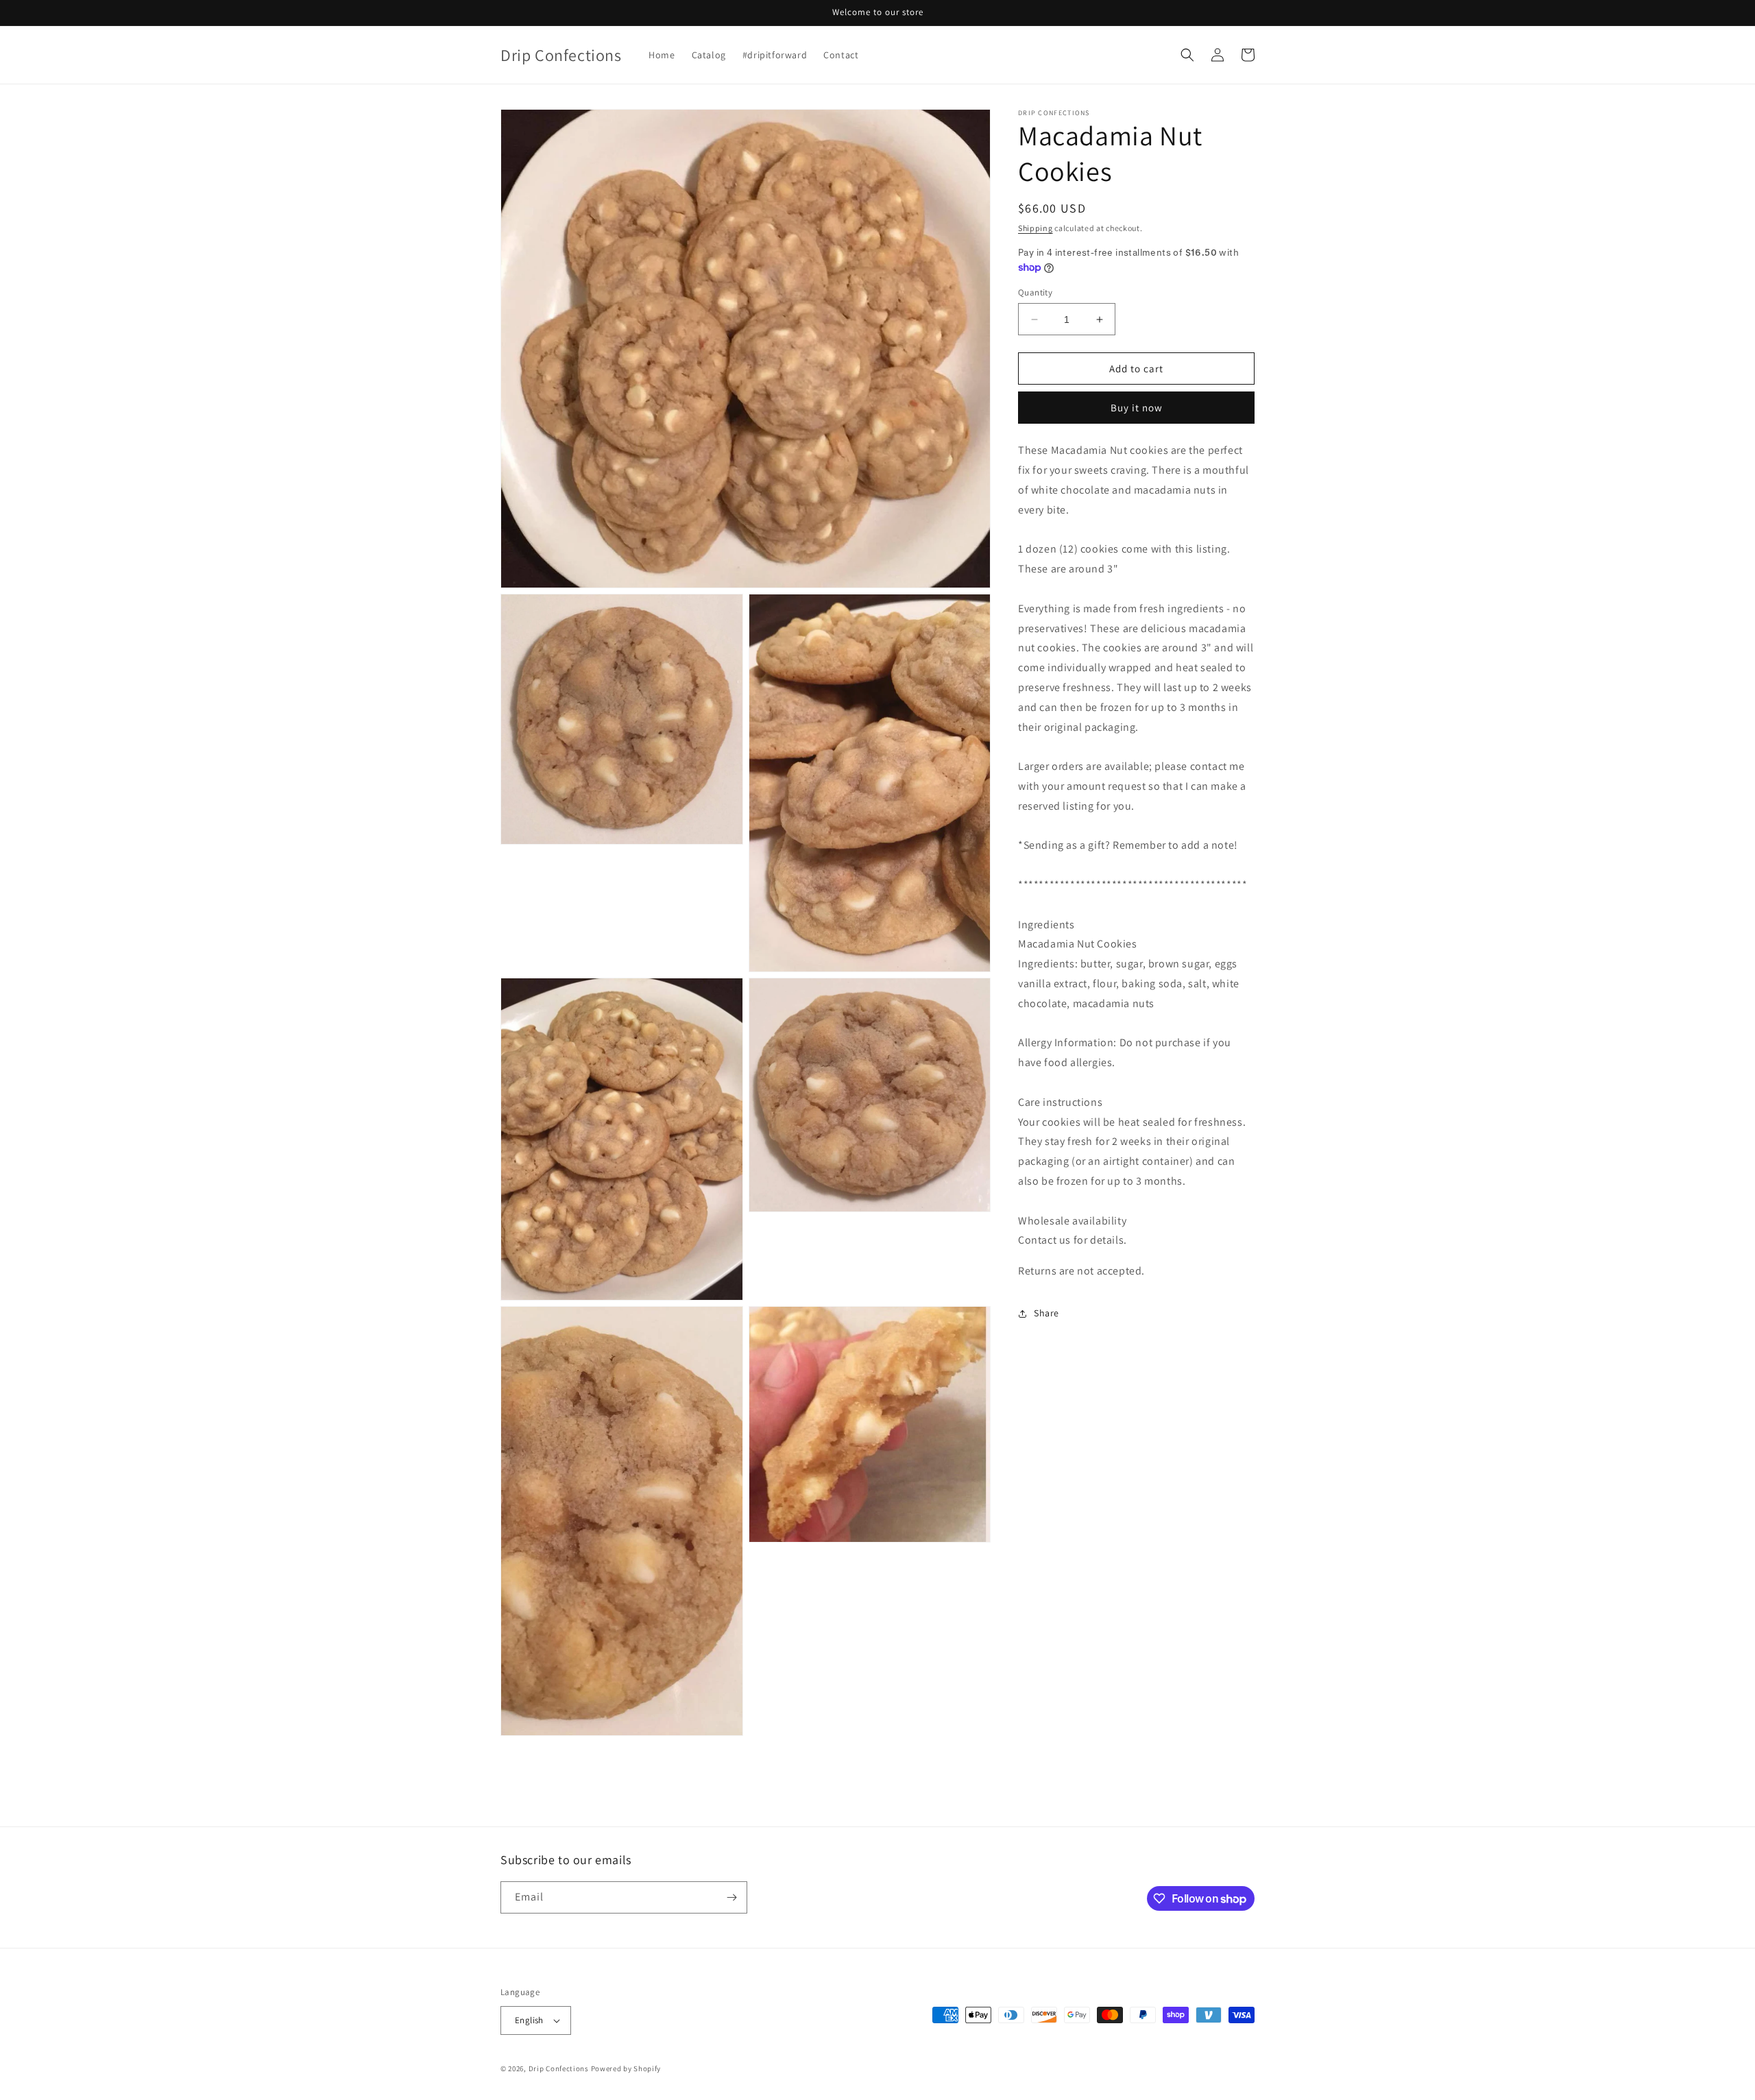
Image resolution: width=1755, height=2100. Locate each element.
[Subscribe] (731, 1897)
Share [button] (1046, 1313)
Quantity (1035, 292)
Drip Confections (559, 2068)
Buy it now (1137, 408)
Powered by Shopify (626, 2068)
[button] (1187, 55)
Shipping (1036, 228)
